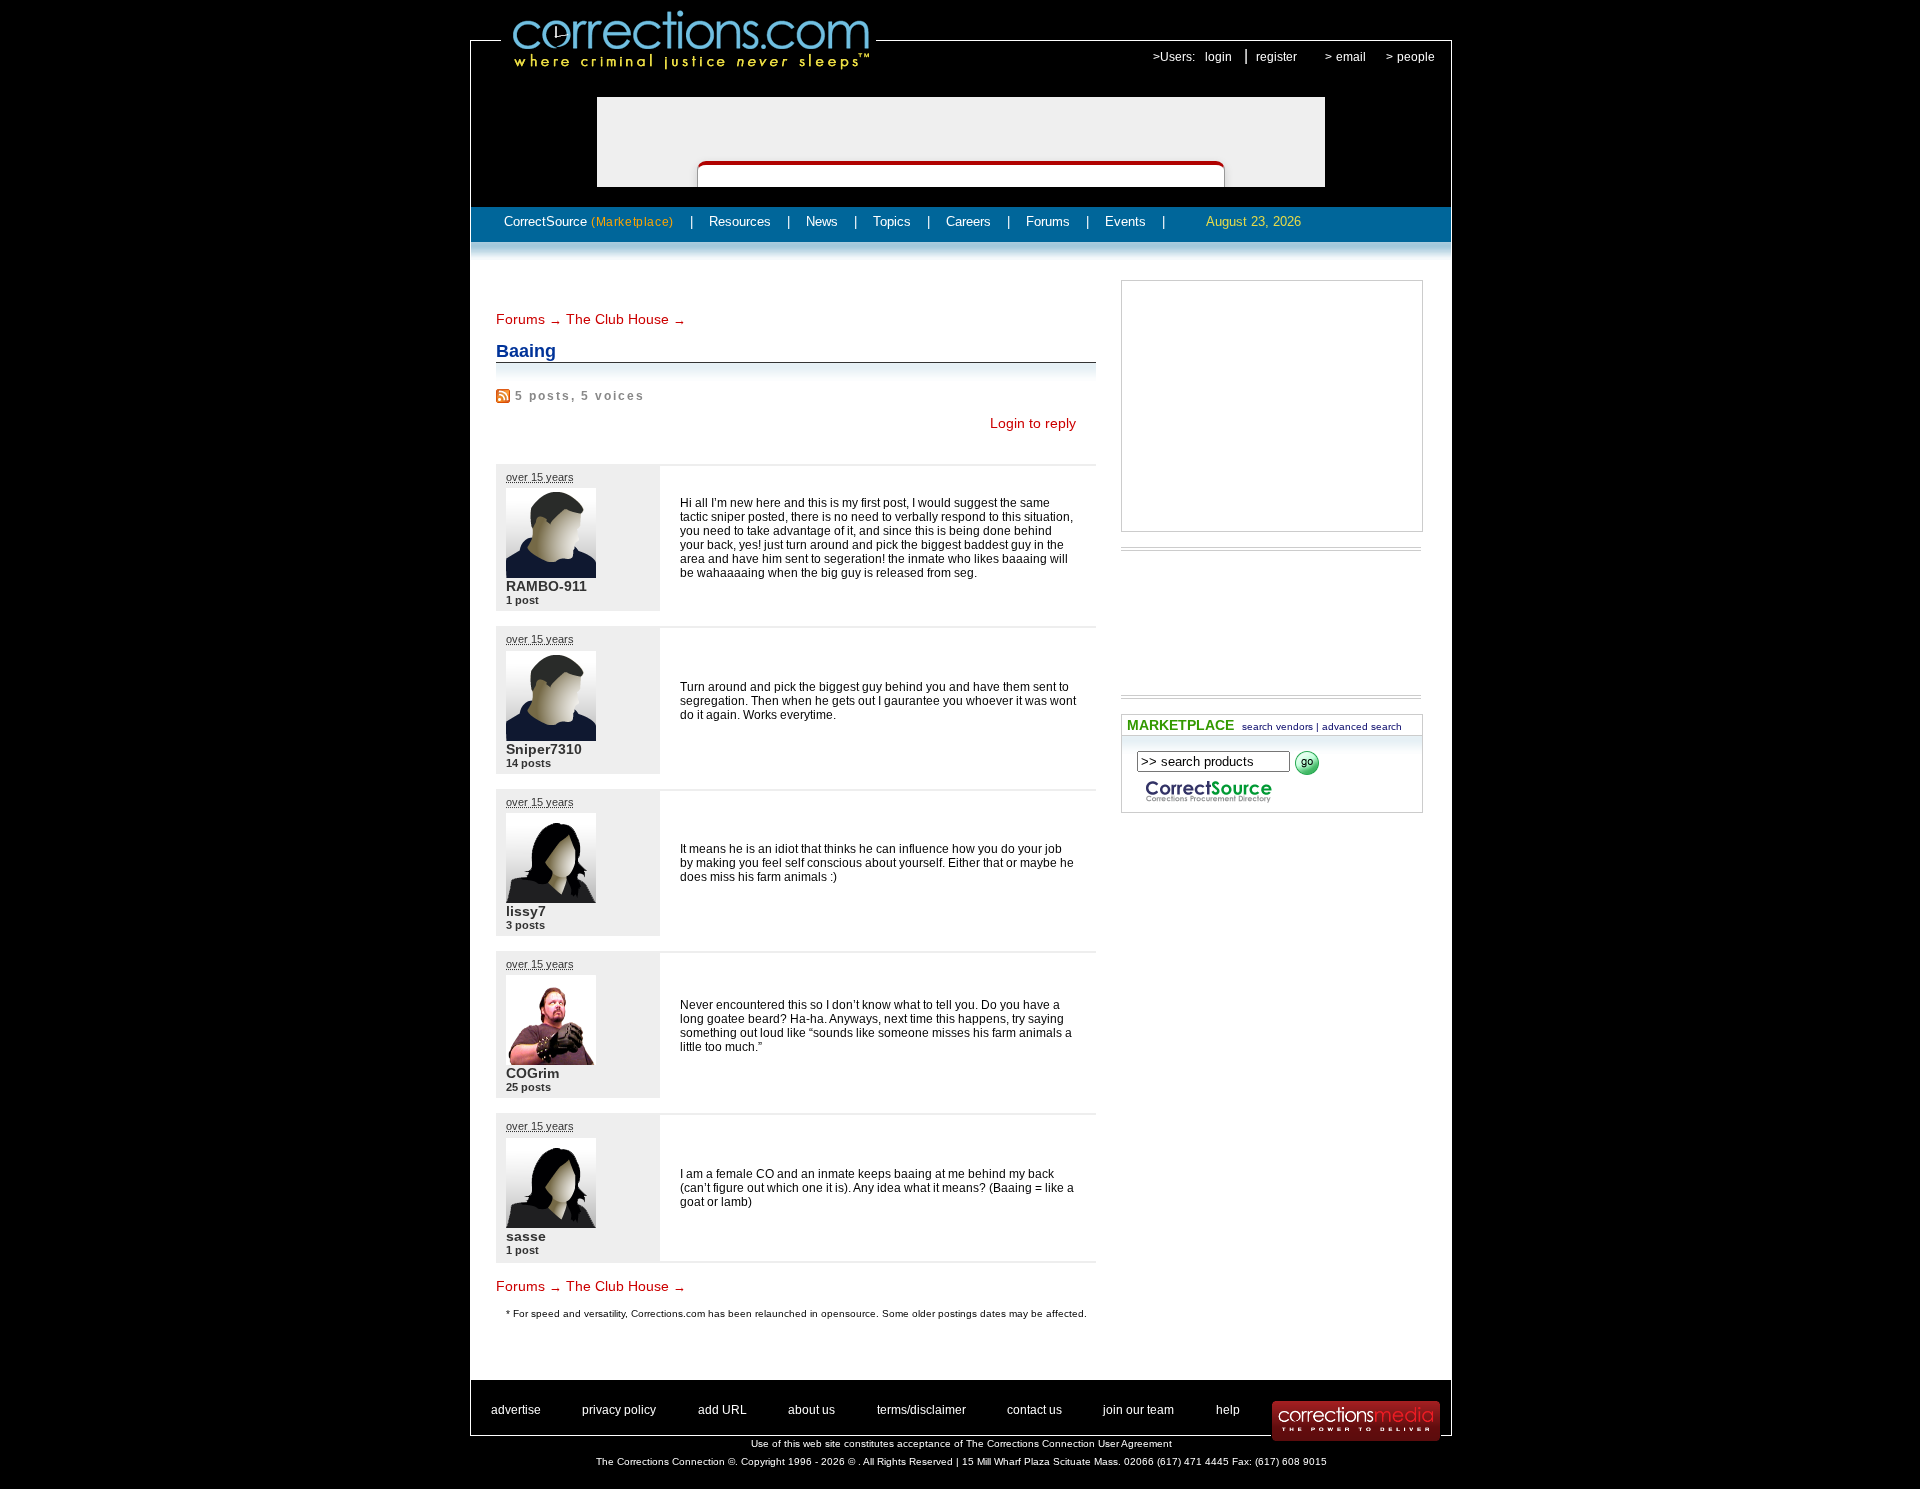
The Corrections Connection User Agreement (1069, 1443)
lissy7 (526, 911)
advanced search (1362, 726)
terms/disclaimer (921, 1410)
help (1228, 1410)
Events (1125, 221)
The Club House (617, 319)
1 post (522, 600)
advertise (516, 1410)
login (1218, 57)
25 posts (528, 1087)
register (1276, 57)
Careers (968, 221)
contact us (1034, 1410)
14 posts (528, 763)
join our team (1138, 1410)
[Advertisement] (1272, 406)
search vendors (1277, 726)
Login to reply (1033, 423)
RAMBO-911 (546, 586)
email (1351, 57)
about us (811, 1410)
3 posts (525, 925)
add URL (722, 1410)
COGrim (532, 1073)
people (1416, 57)
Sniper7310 (544, 749)
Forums (1048, 221)
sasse (526, 1236)
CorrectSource (589, 221)
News (822, 221)
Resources (740, 221)
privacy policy (619, 1410)
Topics (892, 221)
